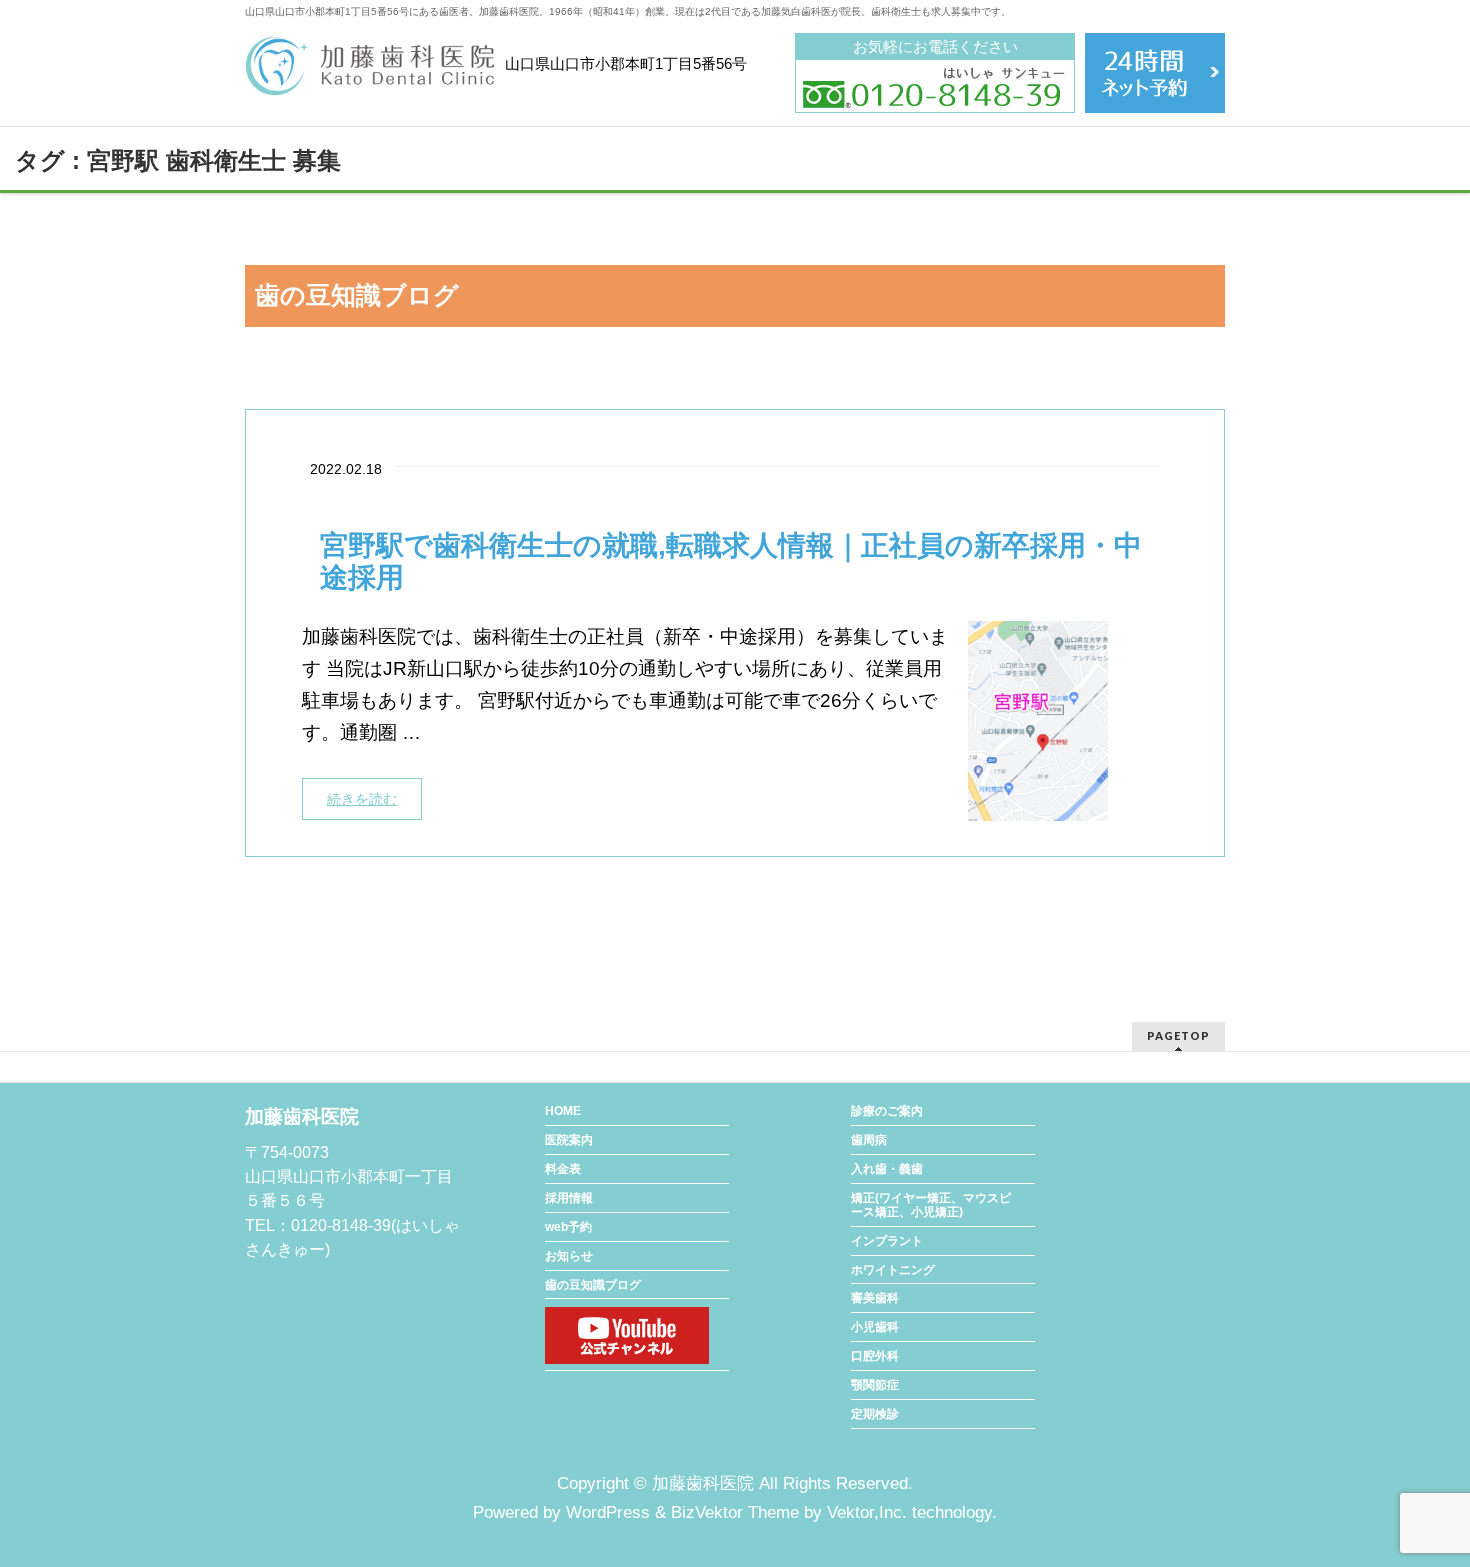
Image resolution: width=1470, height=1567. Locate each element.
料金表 (563, 1169)
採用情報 (569, 1198)
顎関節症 (875, 1385)
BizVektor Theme (735, 1512)
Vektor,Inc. (867, 1512)
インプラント (887, 1241)
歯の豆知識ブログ (593, 1285)
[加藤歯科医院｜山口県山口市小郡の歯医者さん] (370, 73)
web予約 (568, 1227)
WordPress (608, 1512)
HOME (563, 1111)
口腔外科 (875, 1356)
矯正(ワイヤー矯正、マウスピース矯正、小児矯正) (931, 1205)
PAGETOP (1178, 1035)
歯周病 (869, 1140)
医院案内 (569, 1140)
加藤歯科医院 (703, 1483)
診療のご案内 (887, 1111)
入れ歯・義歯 (887, 1169)
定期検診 (875, 1414)
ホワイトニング (893, 1270)
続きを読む (362, 799)
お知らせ (569, 1256)
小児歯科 (875, 1327)
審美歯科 (875, 1298)
